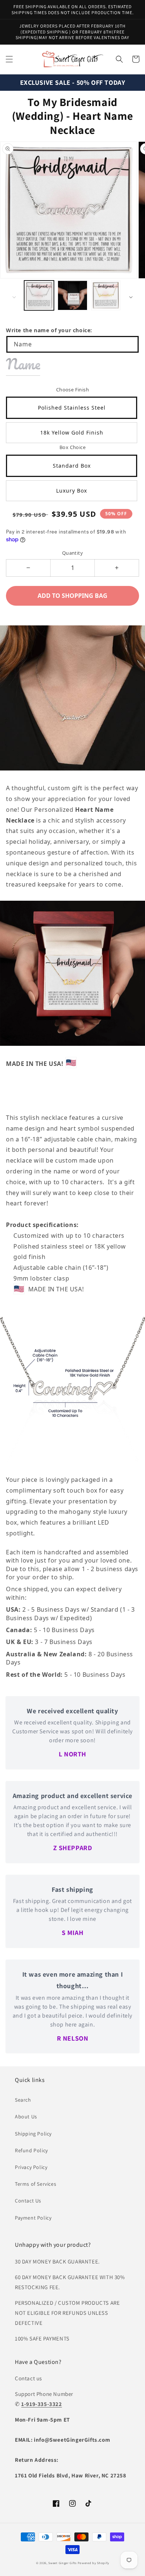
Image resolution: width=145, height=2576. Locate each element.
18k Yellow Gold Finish (72, 432)
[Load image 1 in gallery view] (39, 295)
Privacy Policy (31, 2167)
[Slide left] (14, 297)
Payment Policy (33, 2218)
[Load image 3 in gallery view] (106, 295)
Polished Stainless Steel (72, 408)
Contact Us (28, 2201)
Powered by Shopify (94, 2563)
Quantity (72, 553)
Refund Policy (31, 2150)
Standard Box (72, 466)
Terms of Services (36, 2184)
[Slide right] (131, 297)
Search (23, 2100)
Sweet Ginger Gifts (62, 2563)
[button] (9, 59)
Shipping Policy (33, 2134)
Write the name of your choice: (49, 330)
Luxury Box (72, 491)
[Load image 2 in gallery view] (72, 295)
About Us (26, 2117)
